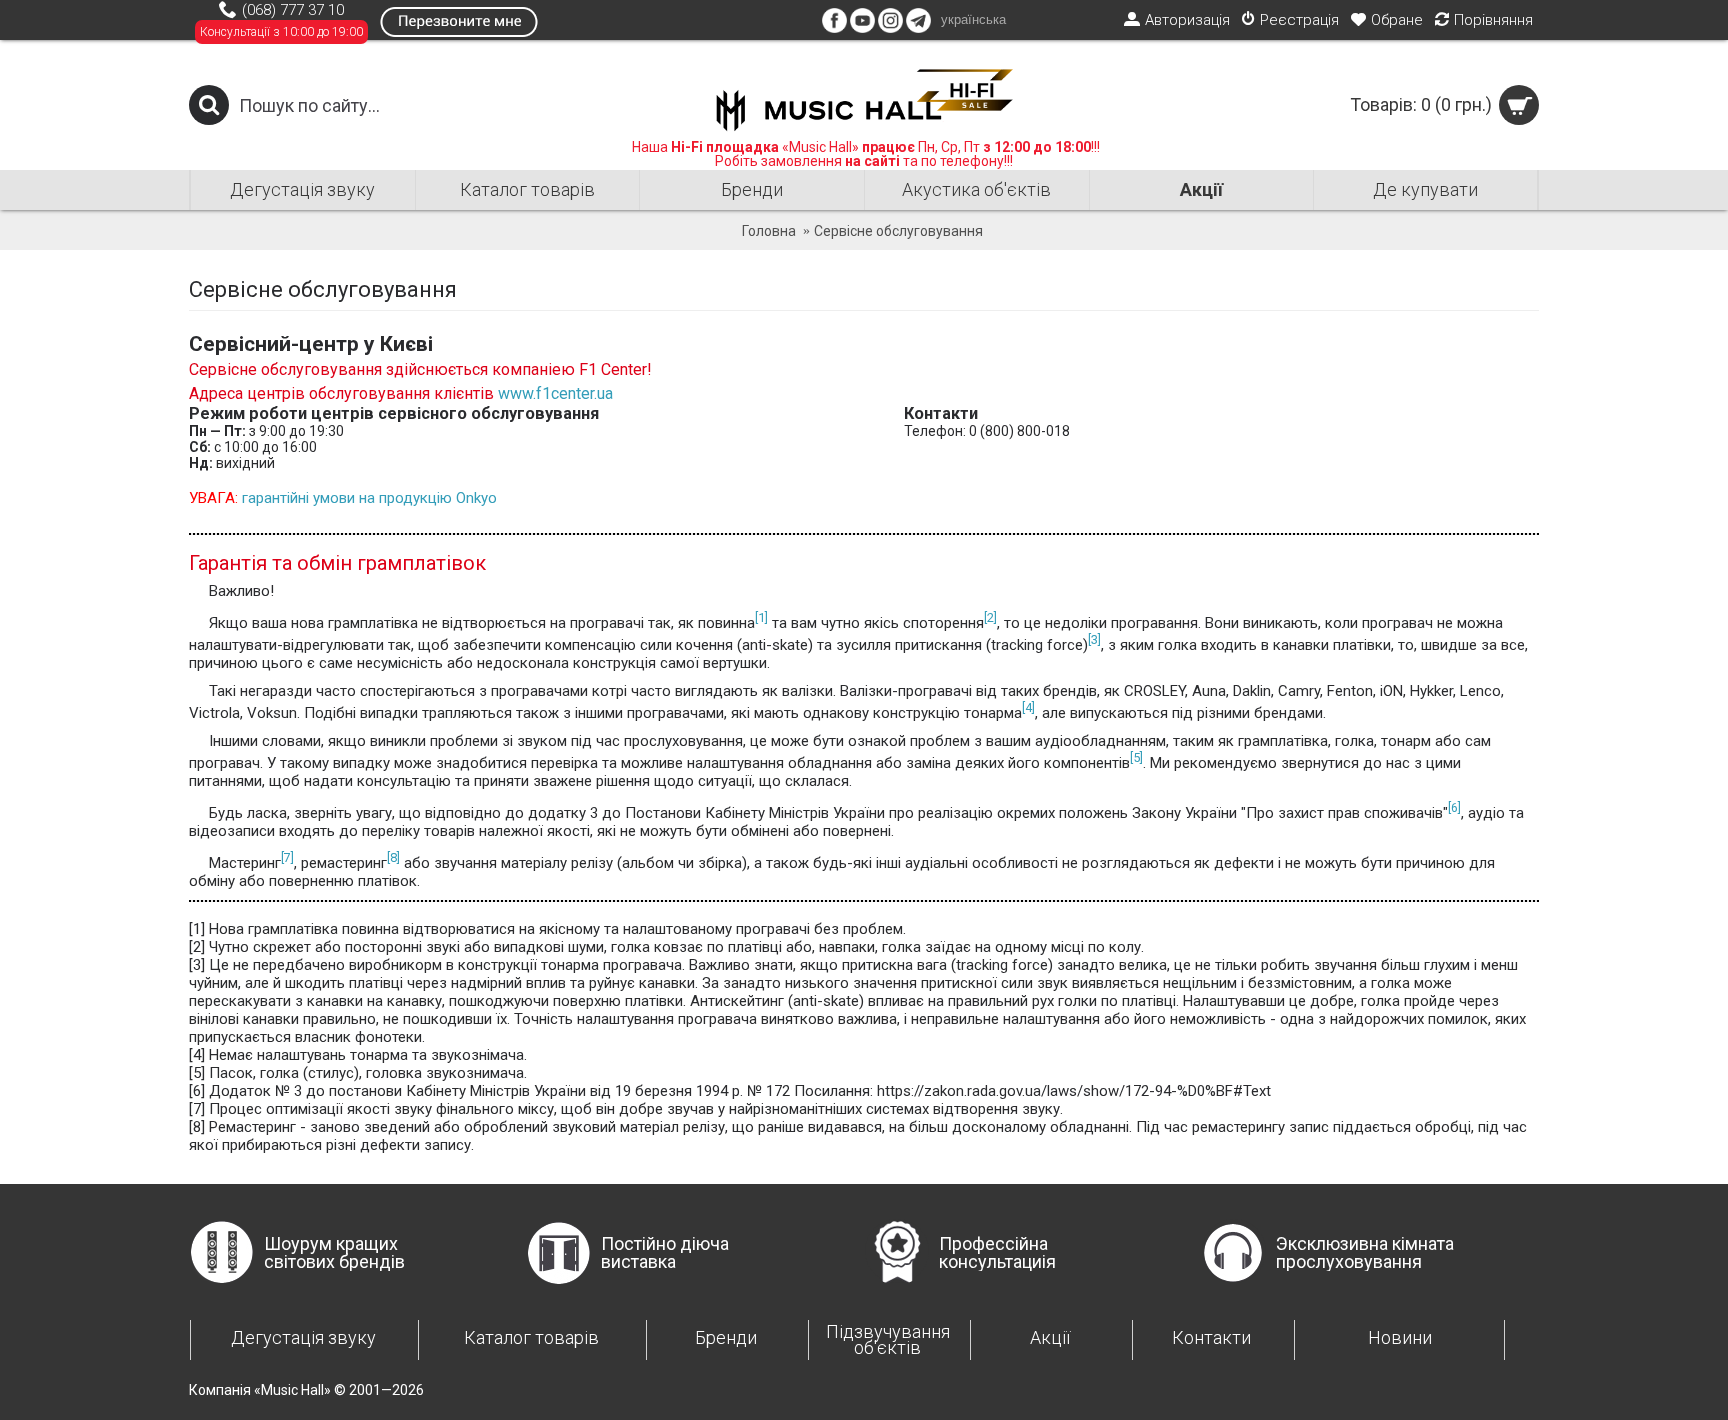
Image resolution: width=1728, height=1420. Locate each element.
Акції (1050, 1337)
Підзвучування (888, 1339)
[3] (1094, 639)
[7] (287, 857)
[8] (393, 857)
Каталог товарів (531, 1337)
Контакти (1211, 1337)
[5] (1136, 757)
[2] (990, 617)
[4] (1028, 707)
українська (973, 19)
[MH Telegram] (918, 28)
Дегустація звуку (303, 1337)
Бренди (726, 1337)
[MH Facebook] (834, 28)
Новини (1400, 1337)
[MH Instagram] (890, 28)
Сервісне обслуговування (898, 231)
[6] (1454, 807)
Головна (769, 231)
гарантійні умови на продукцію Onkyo (369, 498)
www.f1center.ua (555, 393)
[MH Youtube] (862, 28)
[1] (761, 617)
